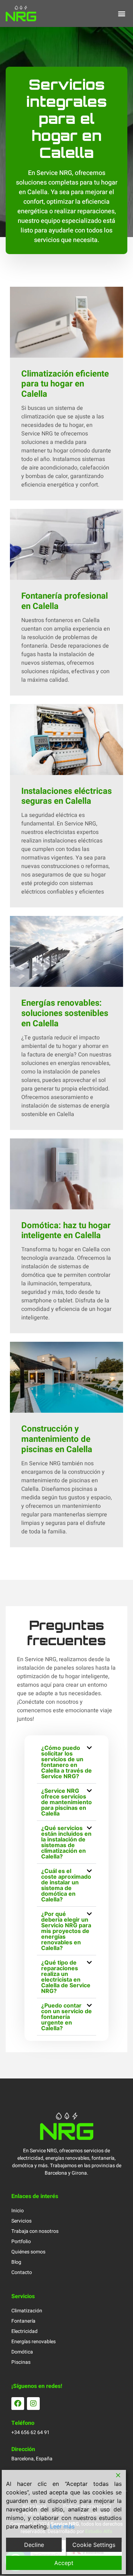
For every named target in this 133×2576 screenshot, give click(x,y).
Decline (34, 2545)
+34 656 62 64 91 (31, 2432)
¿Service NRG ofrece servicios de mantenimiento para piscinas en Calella (66, 1802)
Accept (64, 2563)
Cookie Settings (94, 2545)
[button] (121, 13)
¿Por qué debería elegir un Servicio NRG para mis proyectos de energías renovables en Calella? (66, 1931)
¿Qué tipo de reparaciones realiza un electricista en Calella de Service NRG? (66, 1977)
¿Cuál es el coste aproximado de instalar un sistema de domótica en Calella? (66, 1885)
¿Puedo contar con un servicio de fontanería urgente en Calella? (66, 2017)
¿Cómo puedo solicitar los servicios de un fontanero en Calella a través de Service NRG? (66, 1762)
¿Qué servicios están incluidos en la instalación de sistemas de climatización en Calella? (66, 1842)
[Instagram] (33, 2404)
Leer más (62, 2526)
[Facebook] (18, 2404)
